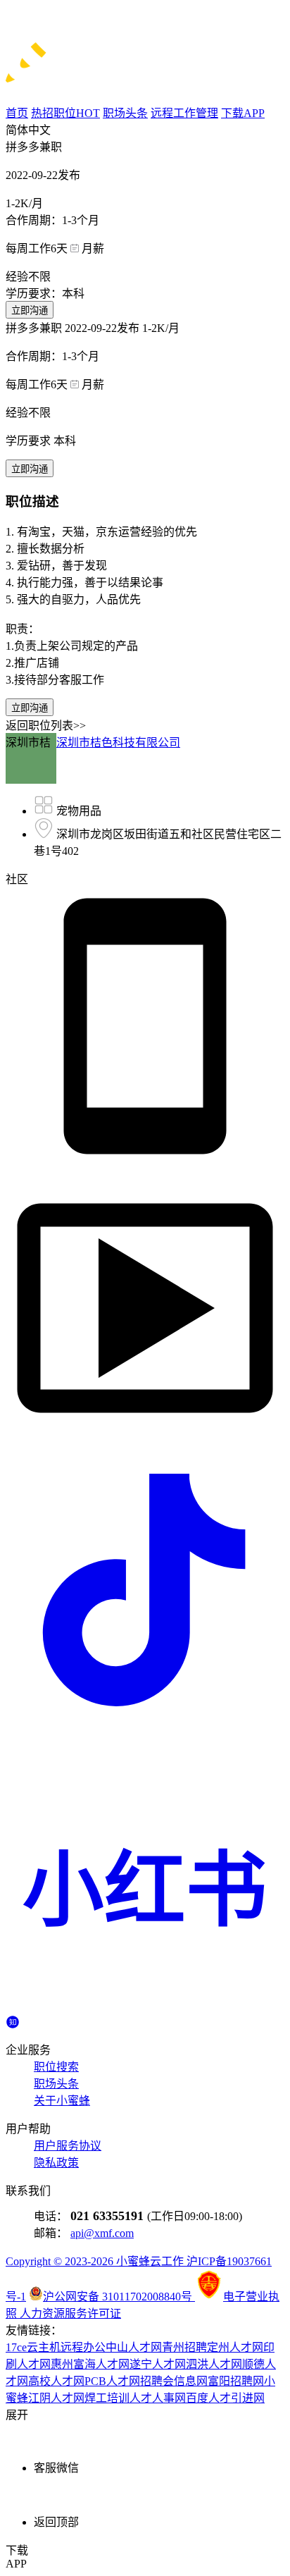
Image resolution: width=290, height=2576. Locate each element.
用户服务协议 (68, 2146)
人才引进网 (237, 2398)
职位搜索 (56, 2067)
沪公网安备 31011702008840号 (119, 2297)
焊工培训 (107, 2398)
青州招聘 (184, 2347)
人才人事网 (158, 2398)
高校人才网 (56, 2381)
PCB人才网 (112, 2381)
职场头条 (56, 2084)
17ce (16, 2347)
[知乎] (13, 2020)
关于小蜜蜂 (62, 2101)
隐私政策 (56, 2163)
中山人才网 (134, 2347)
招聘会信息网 (174, 2381)
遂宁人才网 (158, 2364)
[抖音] (145, 1726)
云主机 (44, 2347)
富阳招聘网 (236, 2381)
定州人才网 (235, 2347)
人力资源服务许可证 (70, 2313)
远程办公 (83, 2347)
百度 (197, 2398)
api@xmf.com (102, 2233)
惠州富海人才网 (90, 2364)
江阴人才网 (56, 2398)
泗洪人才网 (214, 2364)
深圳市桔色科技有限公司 (118, 742)
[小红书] (145, 2008)
